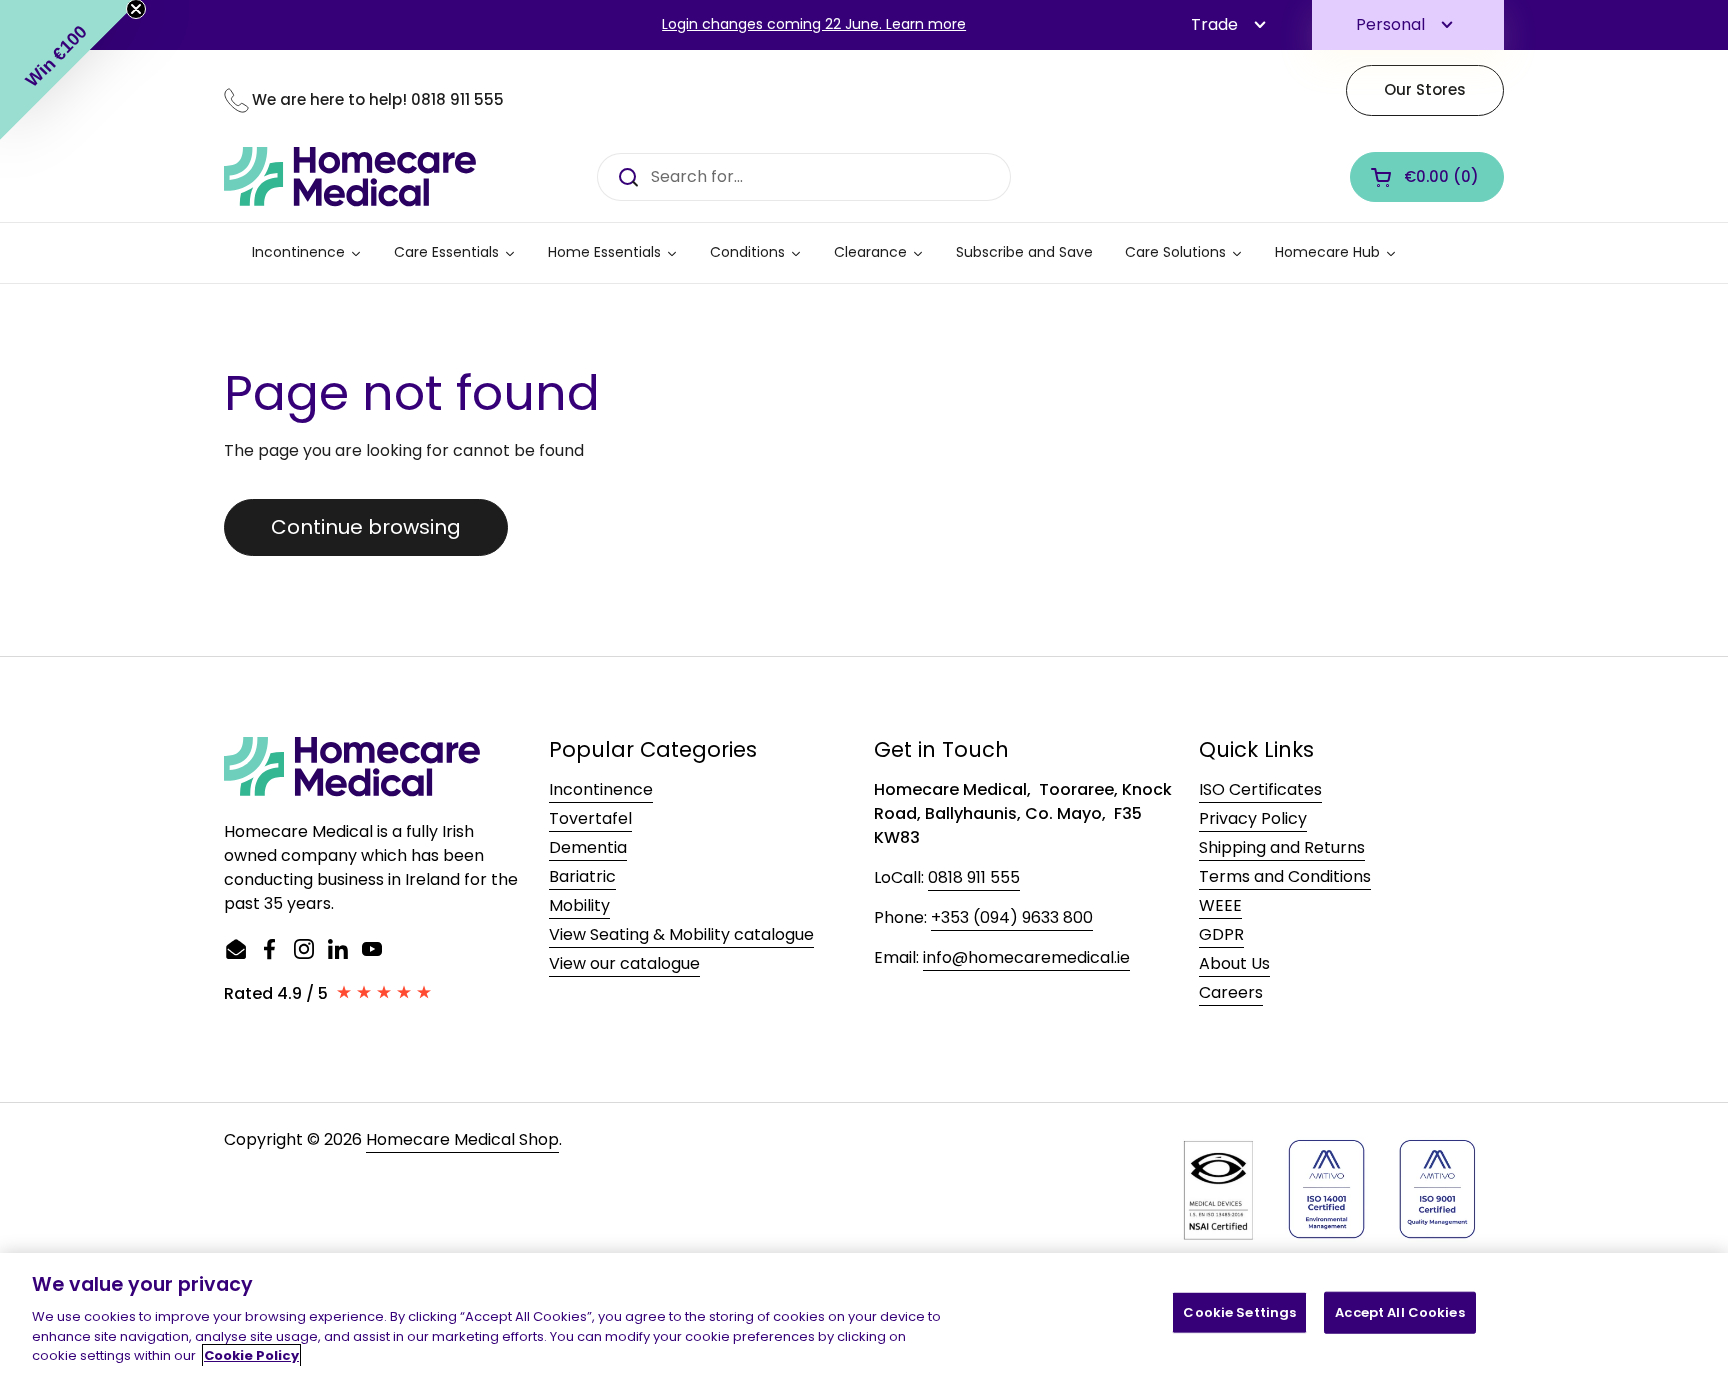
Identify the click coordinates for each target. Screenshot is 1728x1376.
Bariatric (582, 876)
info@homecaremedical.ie (1026, 957)
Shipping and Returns (1282, 847)
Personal (1390, 24)
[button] (1427, 177)
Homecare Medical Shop (462, 1139)
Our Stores (1425, 89)
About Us (1234, 963)
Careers (1231, 992)
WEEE (1220, 905)
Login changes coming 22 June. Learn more (814, 24)
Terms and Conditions (1285, 876)
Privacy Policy (1253, 818)
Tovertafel (590, 818)
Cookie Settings (1239, 1312)
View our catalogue (624, 963)
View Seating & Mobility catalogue (681, 934)
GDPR (1221, 934)
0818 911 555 (457, 99)
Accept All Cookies (1399, 1312)
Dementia (588, 847)
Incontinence (601, 789)
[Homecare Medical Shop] (350, 177)
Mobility (579, 905)
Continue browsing (366, 527)
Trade (1214, 24)
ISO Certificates (1260, 789)
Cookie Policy (251, 1355)
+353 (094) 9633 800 (1012, 917)
